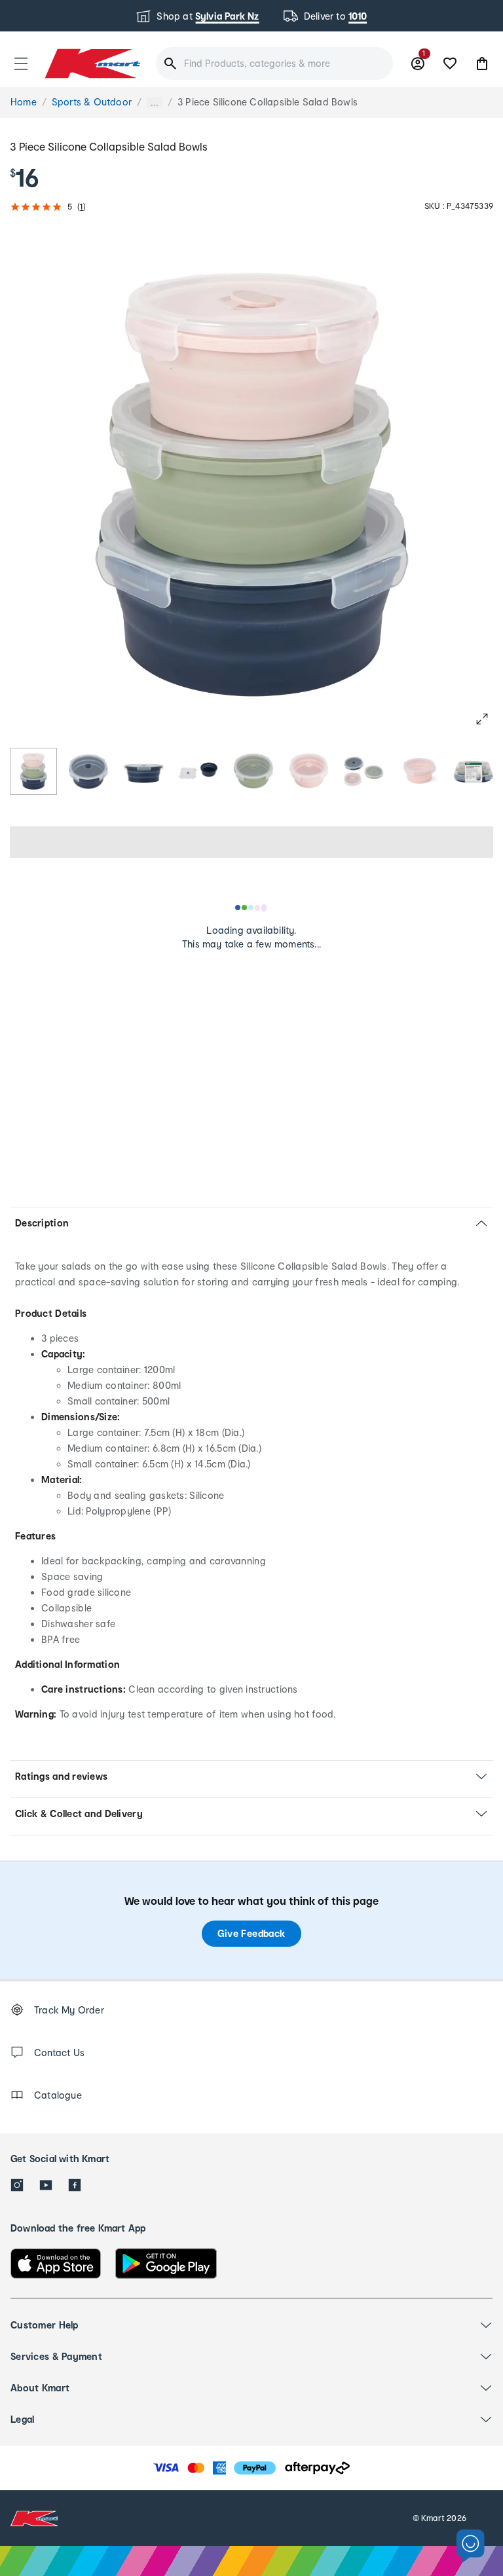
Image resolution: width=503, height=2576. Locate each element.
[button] (21, 64)
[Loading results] (251, 908)
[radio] (33, 771)
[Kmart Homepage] (92, 63)
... (155, 102)
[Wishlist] (450, 64)
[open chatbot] (471, 2546)
